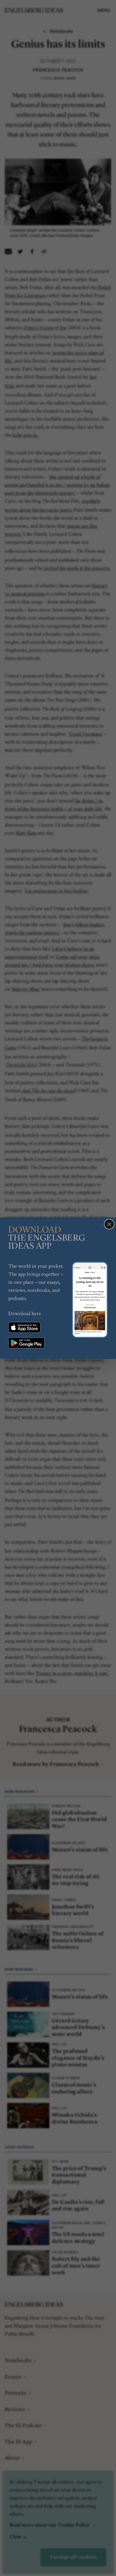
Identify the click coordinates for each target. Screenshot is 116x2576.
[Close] (109, 1224)
